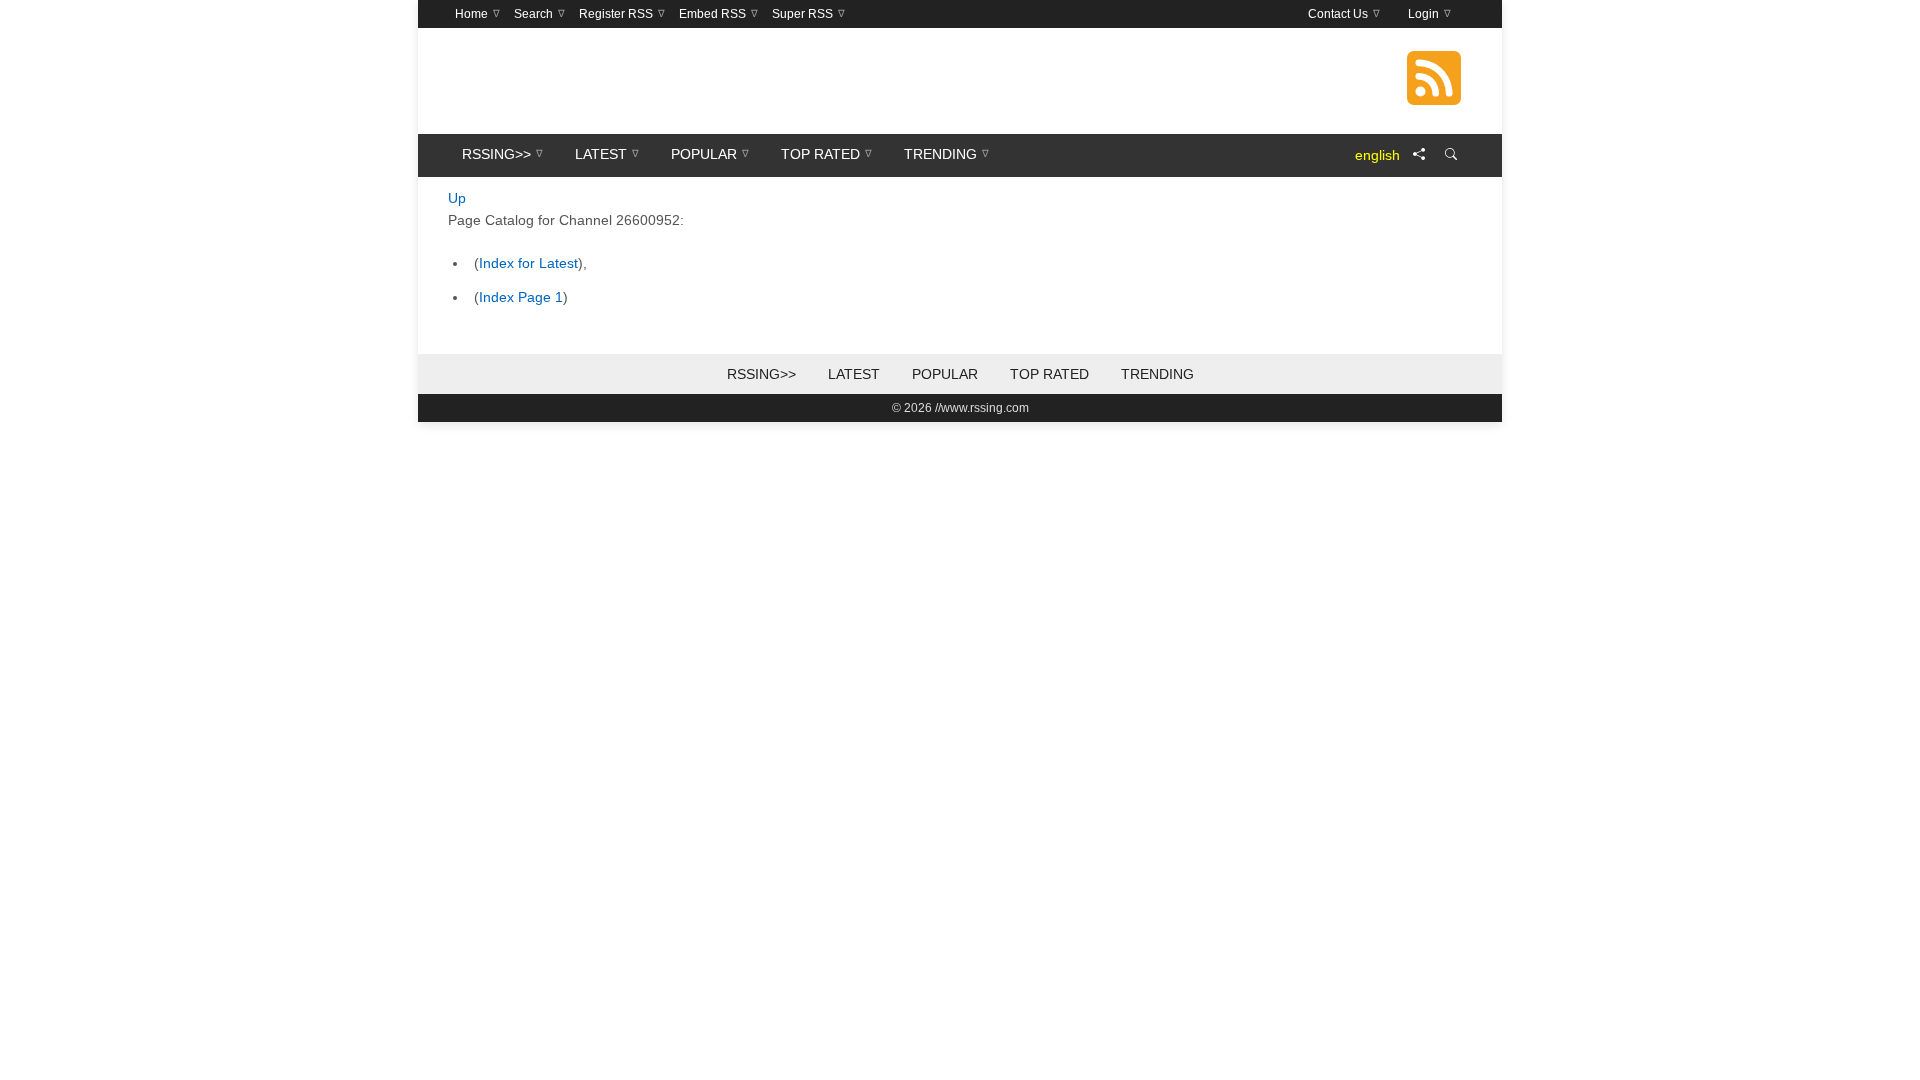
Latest (854, 374)
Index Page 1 (521, 297)
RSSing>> (761, 374)
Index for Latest (528, 263)
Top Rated (1049, 374)
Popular (945, 374)
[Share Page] (1419, 155)
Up (457, 198)
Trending (1157, 374)
